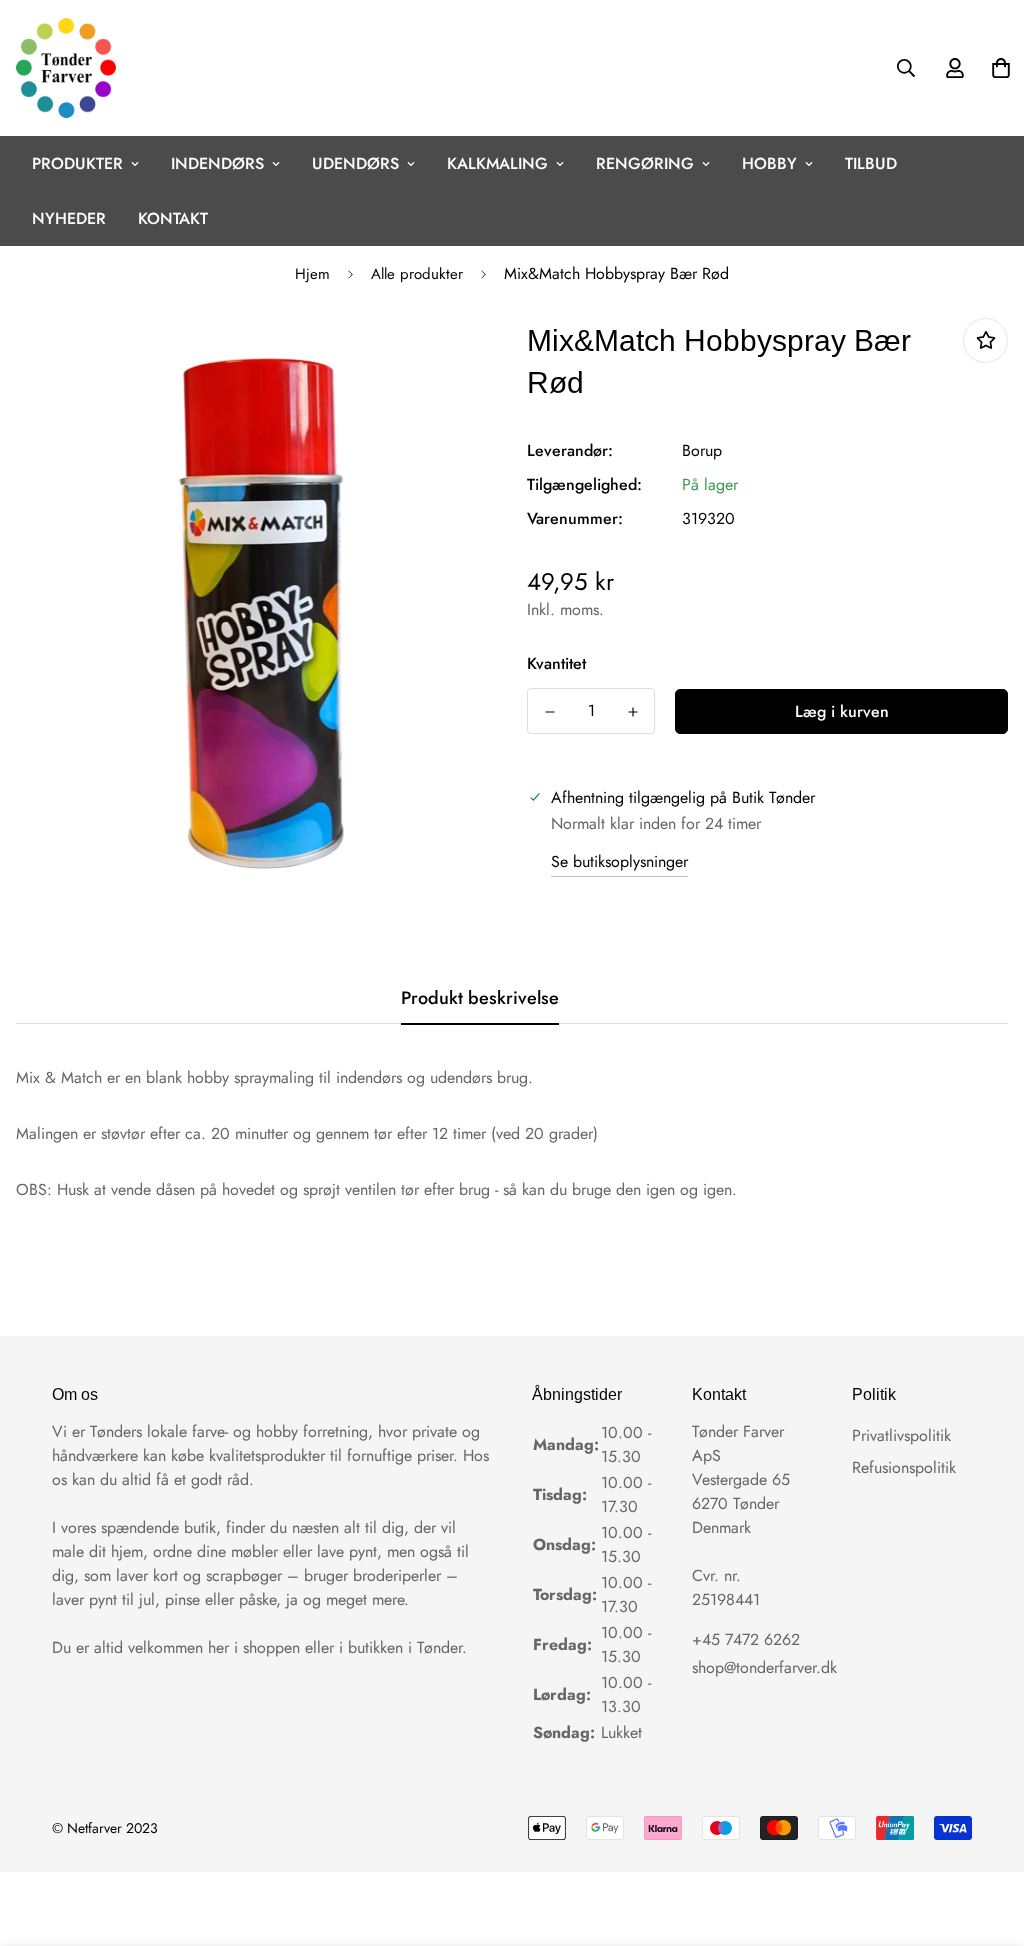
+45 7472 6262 (746, 1639)
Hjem (312, 274)
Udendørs (355, 163)
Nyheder (69, 218)
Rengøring (645, 163)
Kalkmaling (497, 163)
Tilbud (871, 163)
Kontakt (173, 218)
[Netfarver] (66, 68)
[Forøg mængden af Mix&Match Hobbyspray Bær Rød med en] (632, 712)
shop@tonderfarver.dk (764, 1667)
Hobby (769, 163)
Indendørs (217, 163)
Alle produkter (417, 274)
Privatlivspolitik (901, 1435)
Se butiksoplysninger (619, 861)
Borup (702, 450)
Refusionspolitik (904, 1467)
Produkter (77, 163)
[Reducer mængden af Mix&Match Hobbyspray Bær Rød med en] (549, 712)
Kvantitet (556, 663)
